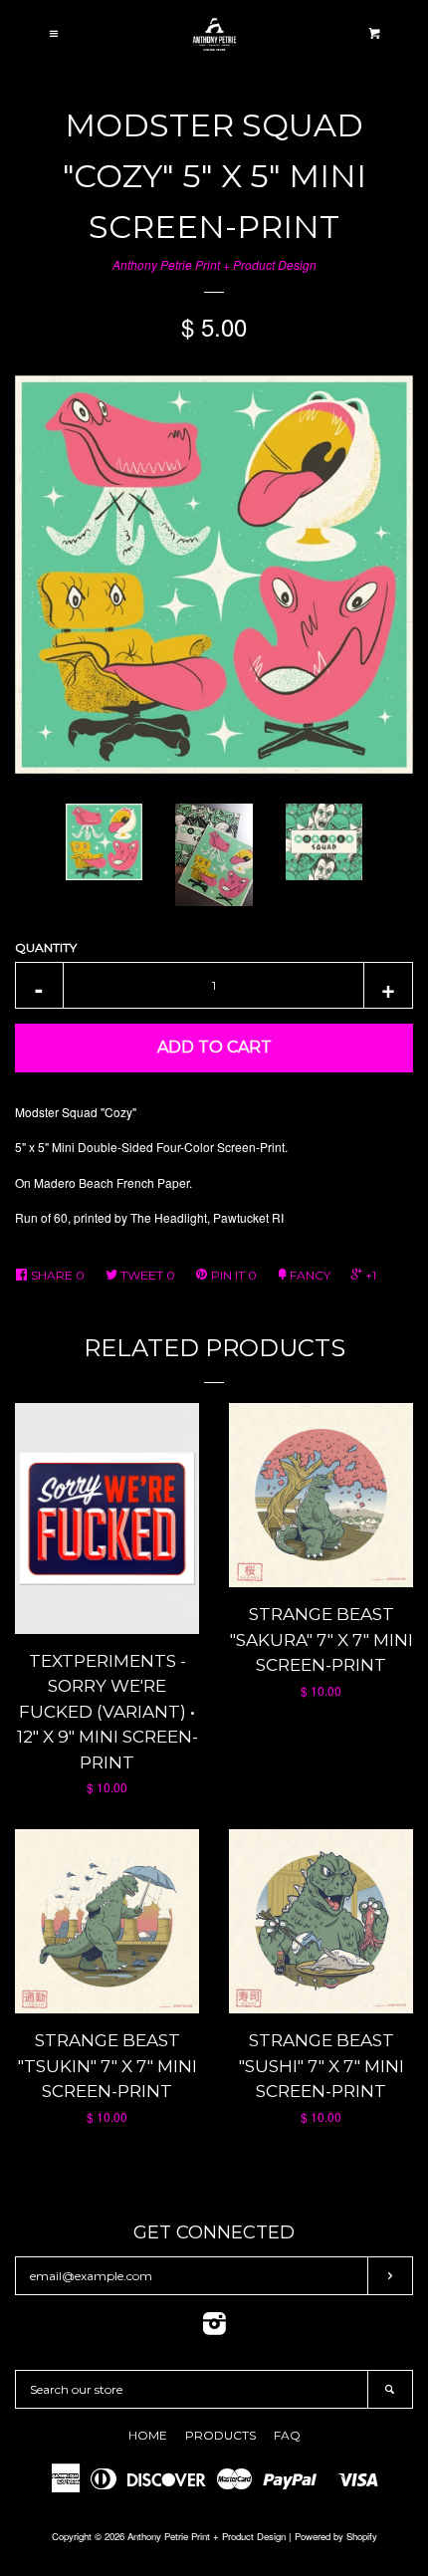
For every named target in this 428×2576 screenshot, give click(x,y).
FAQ (287, 2435)
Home (148, 2435)
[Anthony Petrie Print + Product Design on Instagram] (214, 2328)
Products (220, 2435)
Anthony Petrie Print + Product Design (214, 264)
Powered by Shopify (336, 2536)
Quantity (46, 947)
